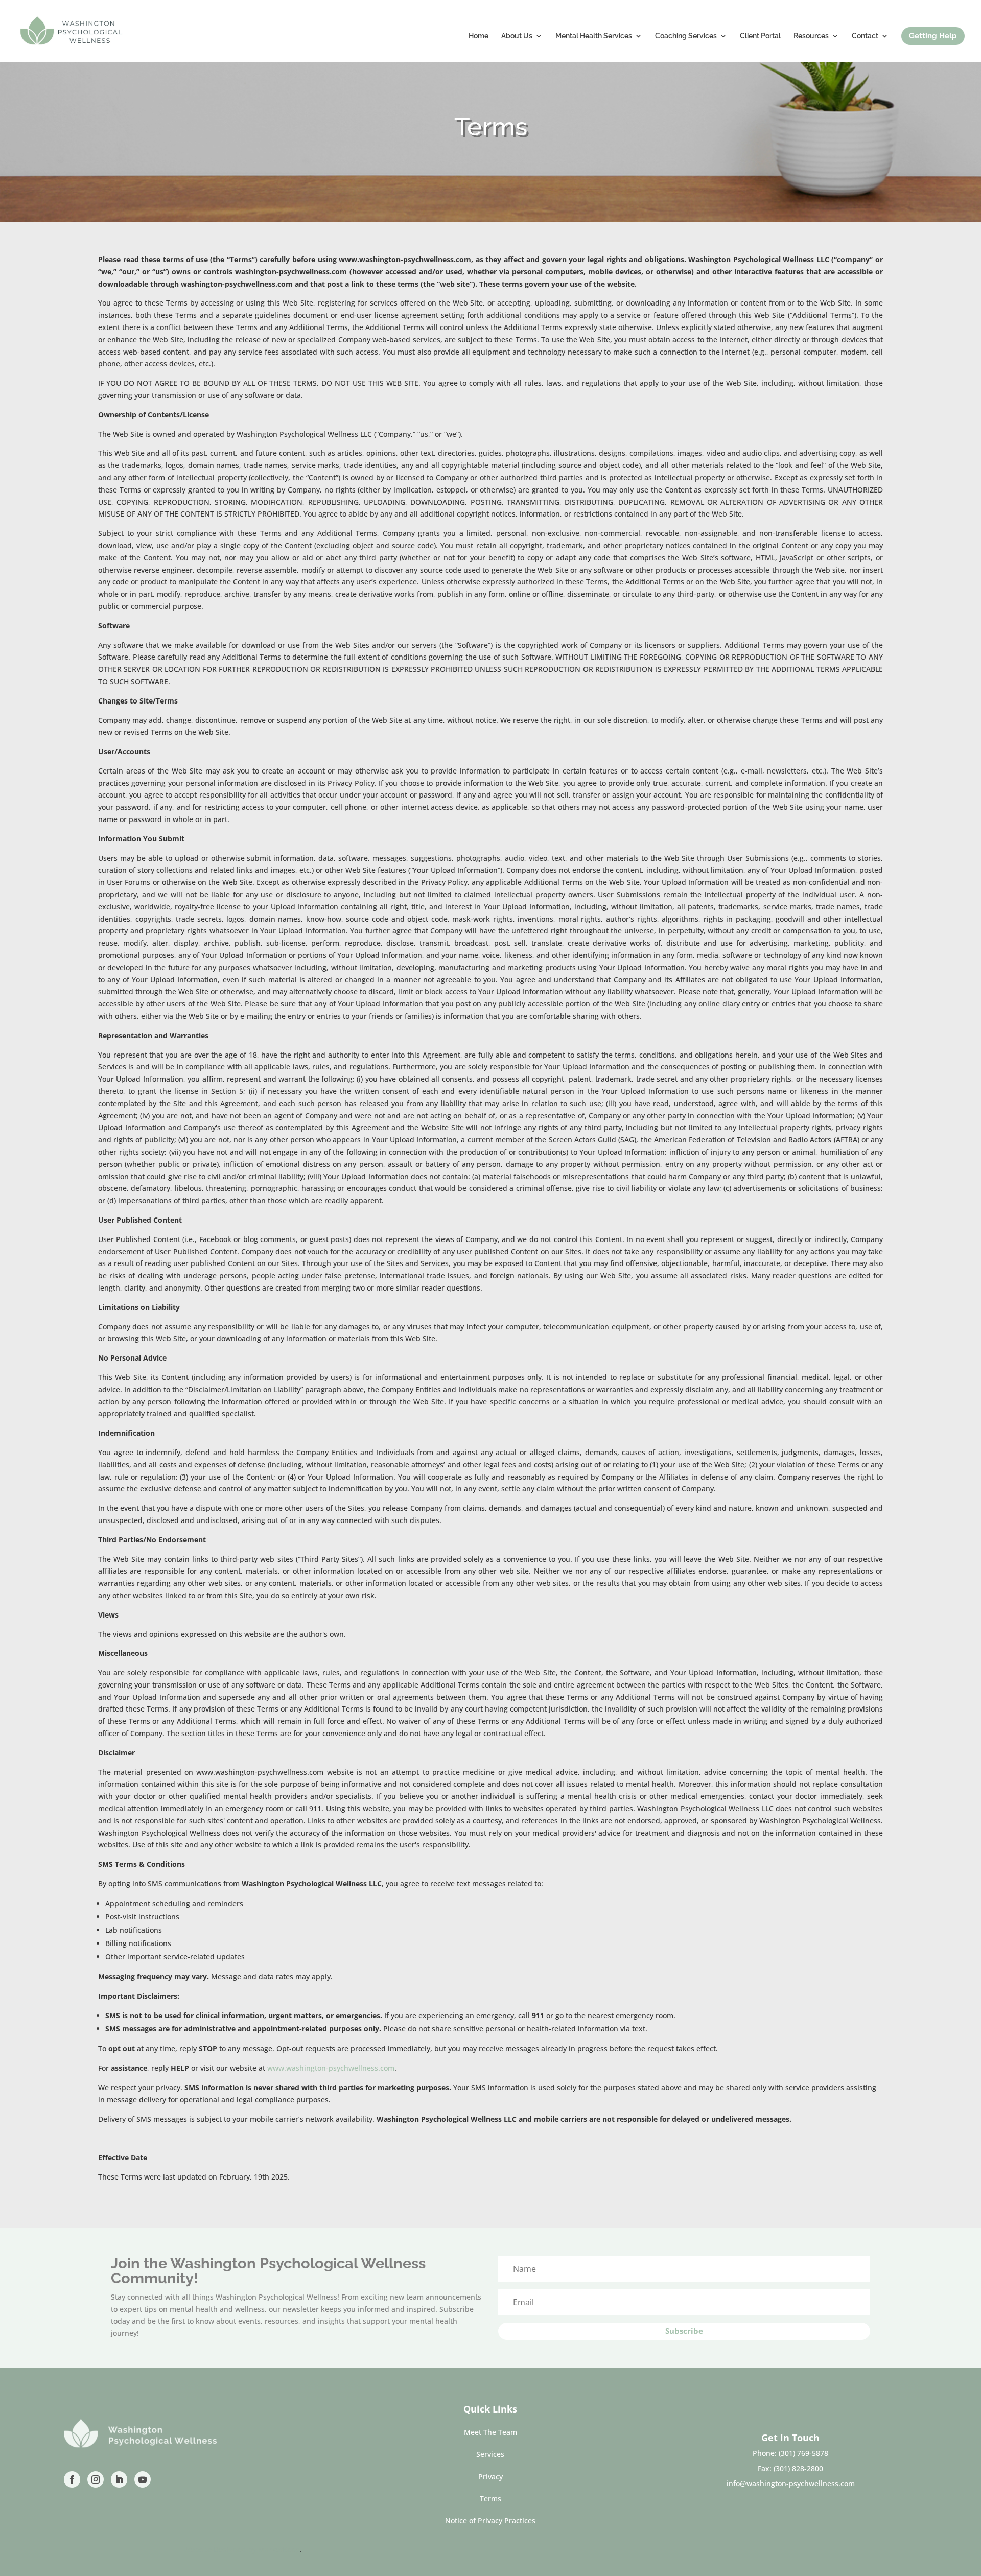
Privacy (491, 2477)
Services (490, 2454)
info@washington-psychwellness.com (791, 2483)
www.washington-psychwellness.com (331, 2068)
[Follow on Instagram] (96, 2479)
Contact (865, 36)
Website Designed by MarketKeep (242, 2550)
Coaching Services (686, 36)
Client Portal (760, 36)
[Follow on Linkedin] (119, 2479)
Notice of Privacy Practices (490, 2521)
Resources (811, 36)
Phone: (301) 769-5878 (790, 2453)
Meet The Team (491, 2432)
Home (478, 36)
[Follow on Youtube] (143, 2479)
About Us (517, 36)
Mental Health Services (594, 36)
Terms (491, 2499)
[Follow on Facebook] (72, 2479)
